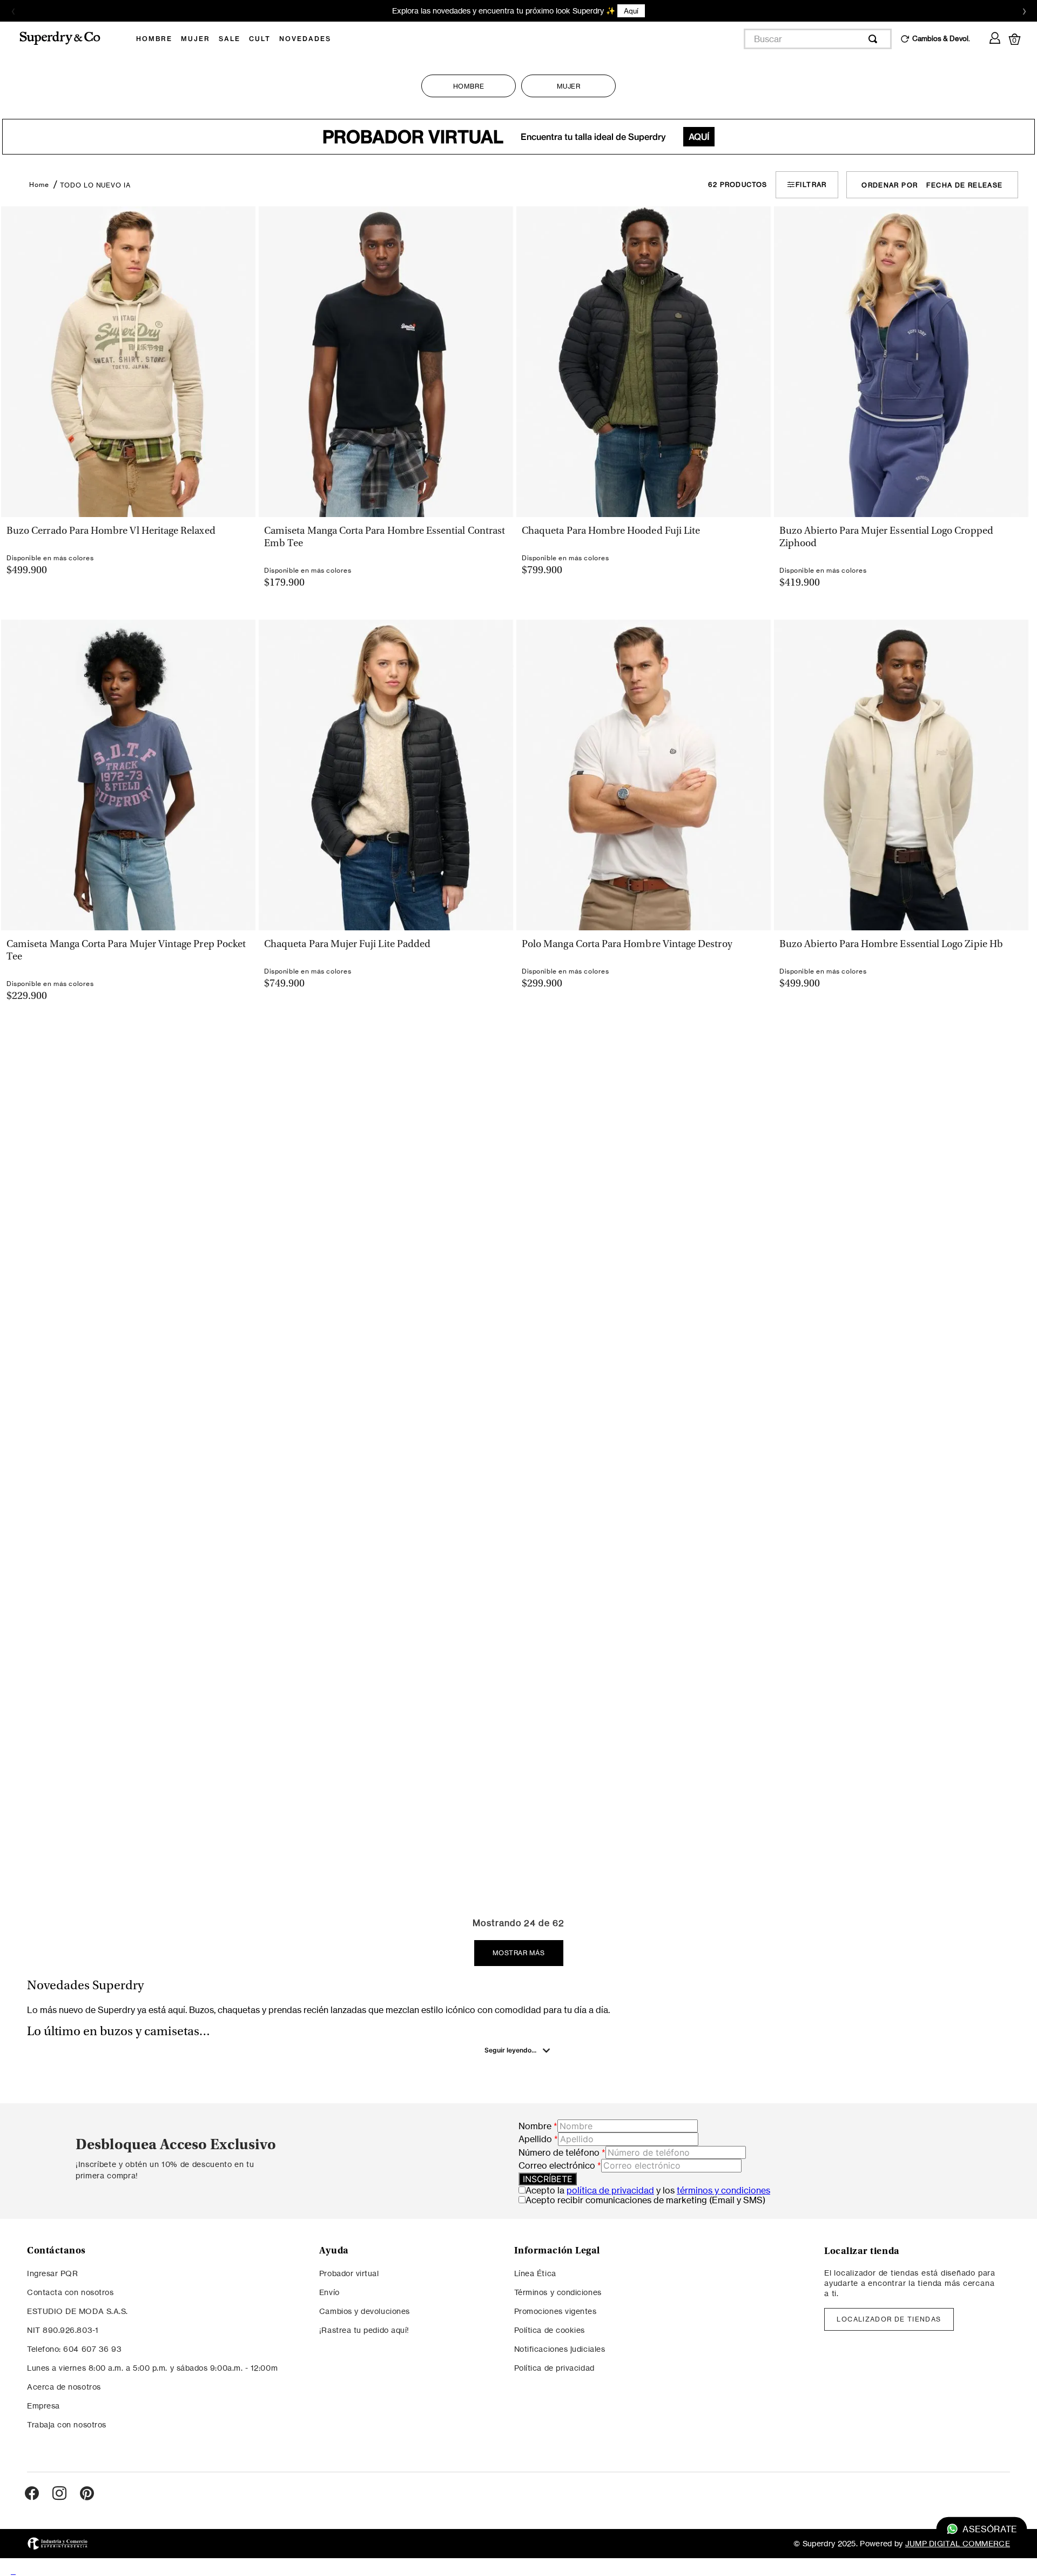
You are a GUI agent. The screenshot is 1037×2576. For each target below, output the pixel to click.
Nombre (538, 2126)
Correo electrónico (560, 2165)
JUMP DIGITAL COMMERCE (958, 2543)
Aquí (593, 11)
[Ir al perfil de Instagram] (59, 2494)
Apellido (538, 2139)
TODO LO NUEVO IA (95, 185)
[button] (127, 524)
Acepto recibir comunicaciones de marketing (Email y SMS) (645, 2200)
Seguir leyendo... (510, 2050)
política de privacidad (610, 2190)
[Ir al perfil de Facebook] (32, 2494)
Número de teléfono (562, 2152)
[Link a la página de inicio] (39, 185)
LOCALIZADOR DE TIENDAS (889, 2319)
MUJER (569, 86)
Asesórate (990, 2529)
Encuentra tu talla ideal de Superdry (516, 137)
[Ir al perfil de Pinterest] (87, 2494)
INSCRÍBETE (548, 2179)
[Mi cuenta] (995, 36)
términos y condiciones (723, 2190)
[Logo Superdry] (67, 39)
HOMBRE (469, 86)
